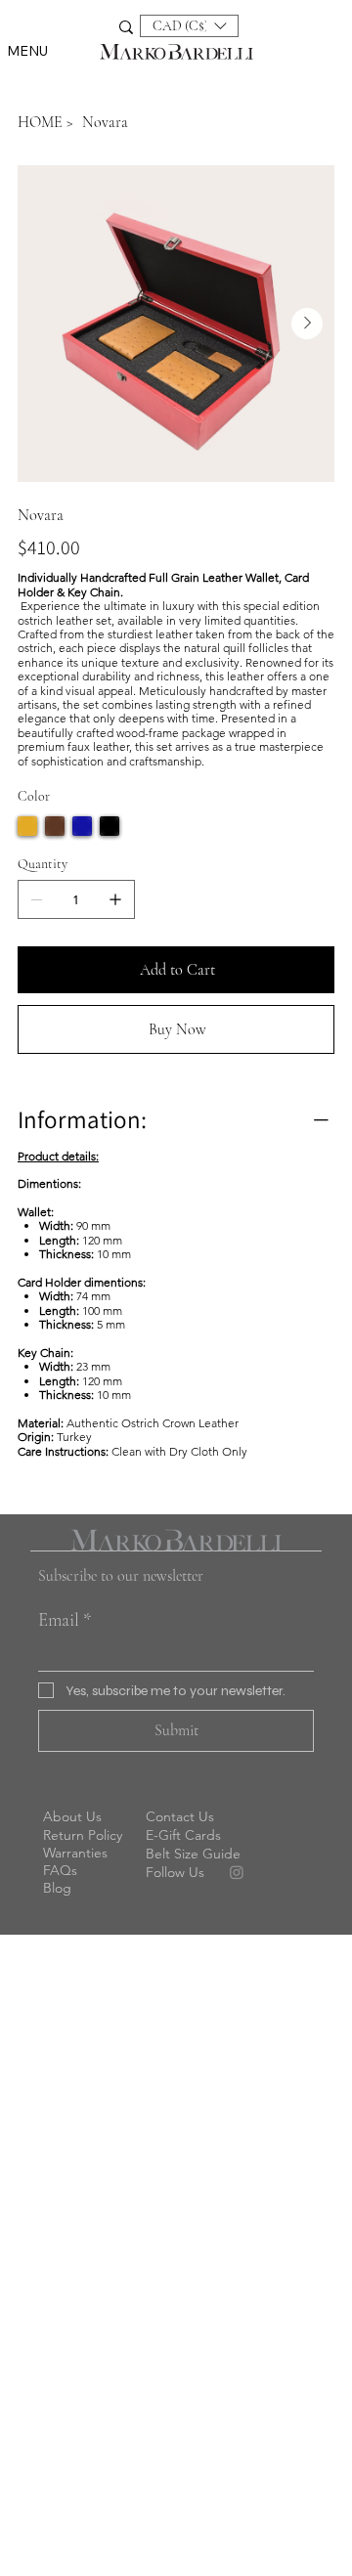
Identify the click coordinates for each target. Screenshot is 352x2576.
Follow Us (175, 1872)
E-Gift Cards (183, 1835)
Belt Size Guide (193, 1854)
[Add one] (115, 899)
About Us (72, 1816)
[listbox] (189, 26)
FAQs (60, 1870)
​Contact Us (180, 1816)
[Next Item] (307, 324)
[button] (189, 26)
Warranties (75, 1853)
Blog (57, 1888)
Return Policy (83, 1835)
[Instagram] (237, 1872)
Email (65, 1619)
